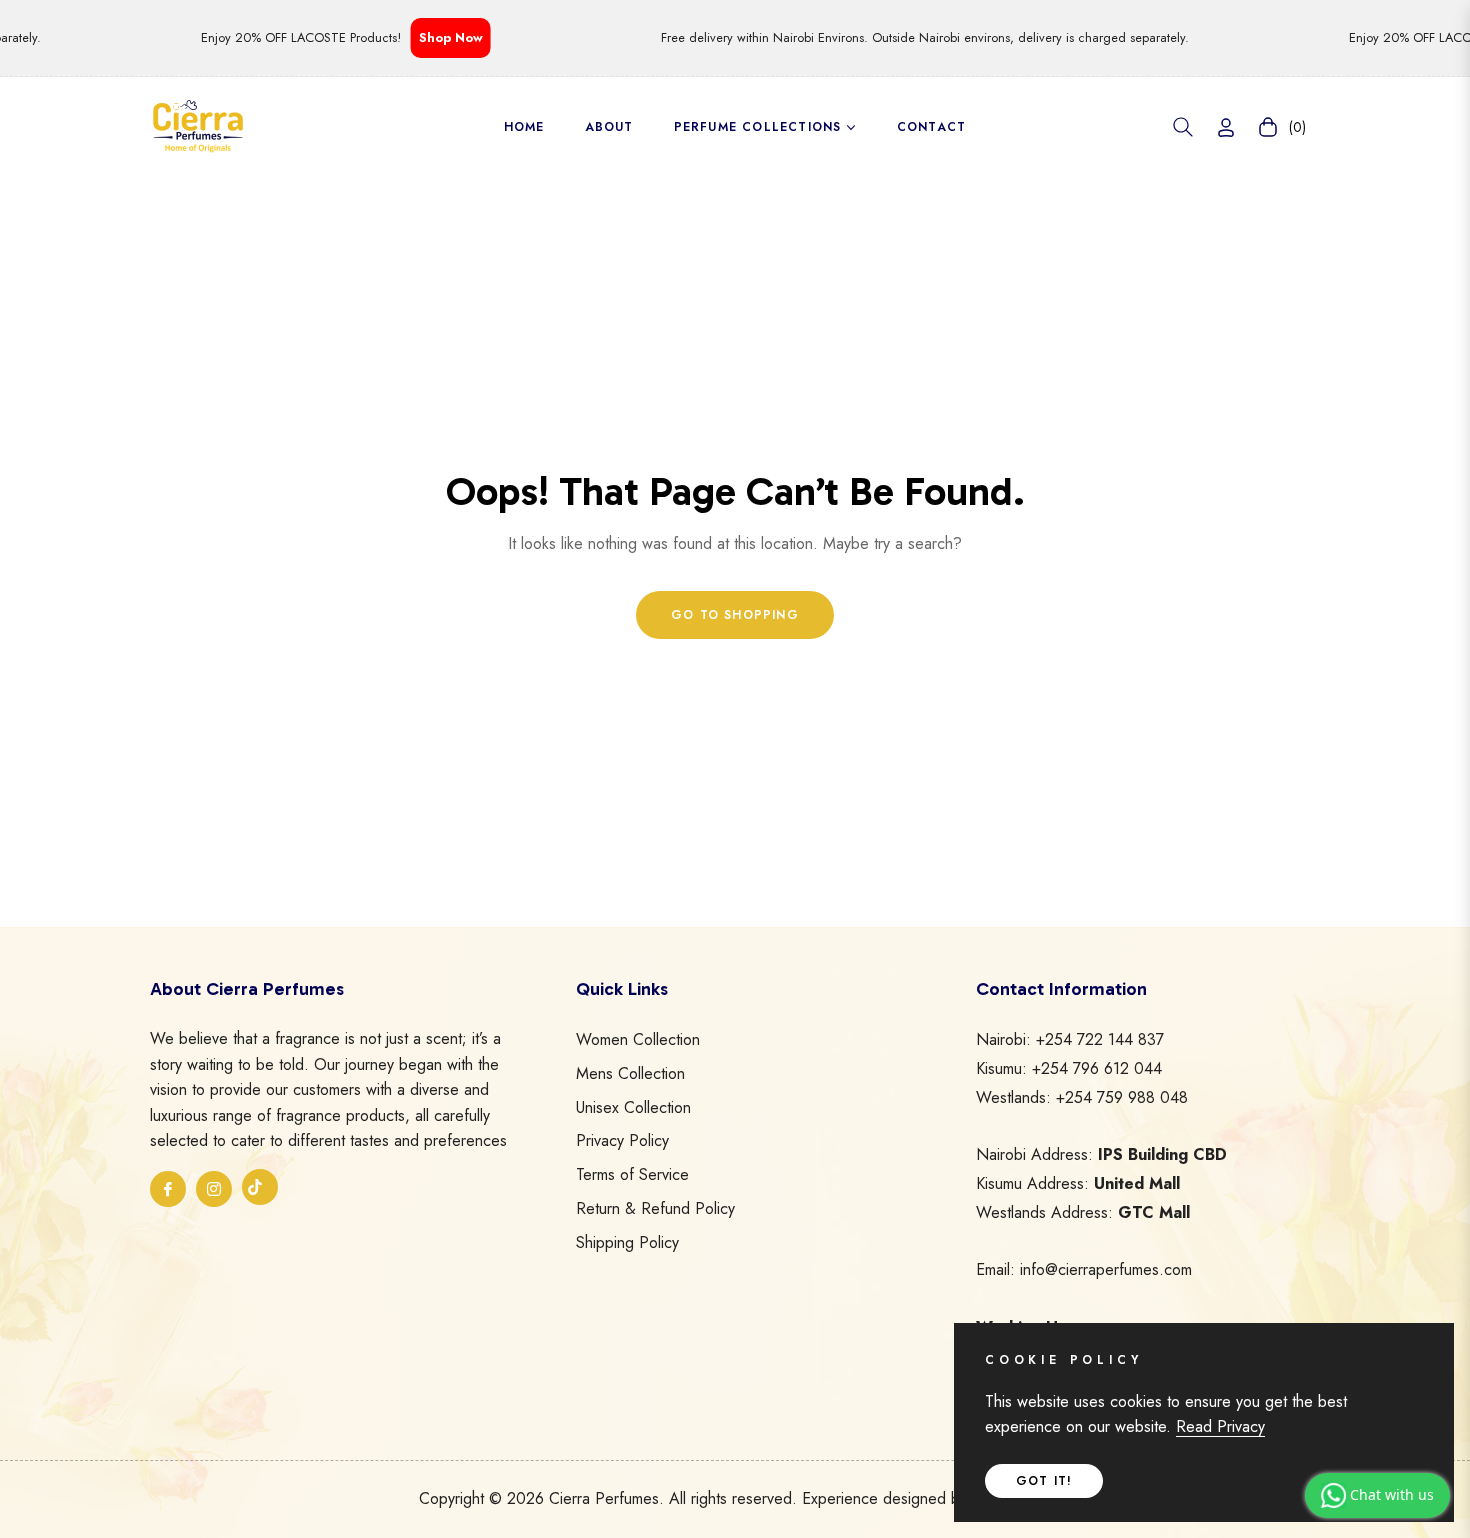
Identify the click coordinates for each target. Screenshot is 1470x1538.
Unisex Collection (633, 1107)
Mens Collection (630, 1073)
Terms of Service (632, 1174)
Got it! (1044, 1481)
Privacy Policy (622, 1140)
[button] (1183, 127)
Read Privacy (1220, 1426)
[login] (1226, 127)
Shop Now (434, 37)
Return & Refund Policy (655, 1208)
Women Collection (638, 1039)
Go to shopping (735, 615)
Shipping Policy (627, 1242)
